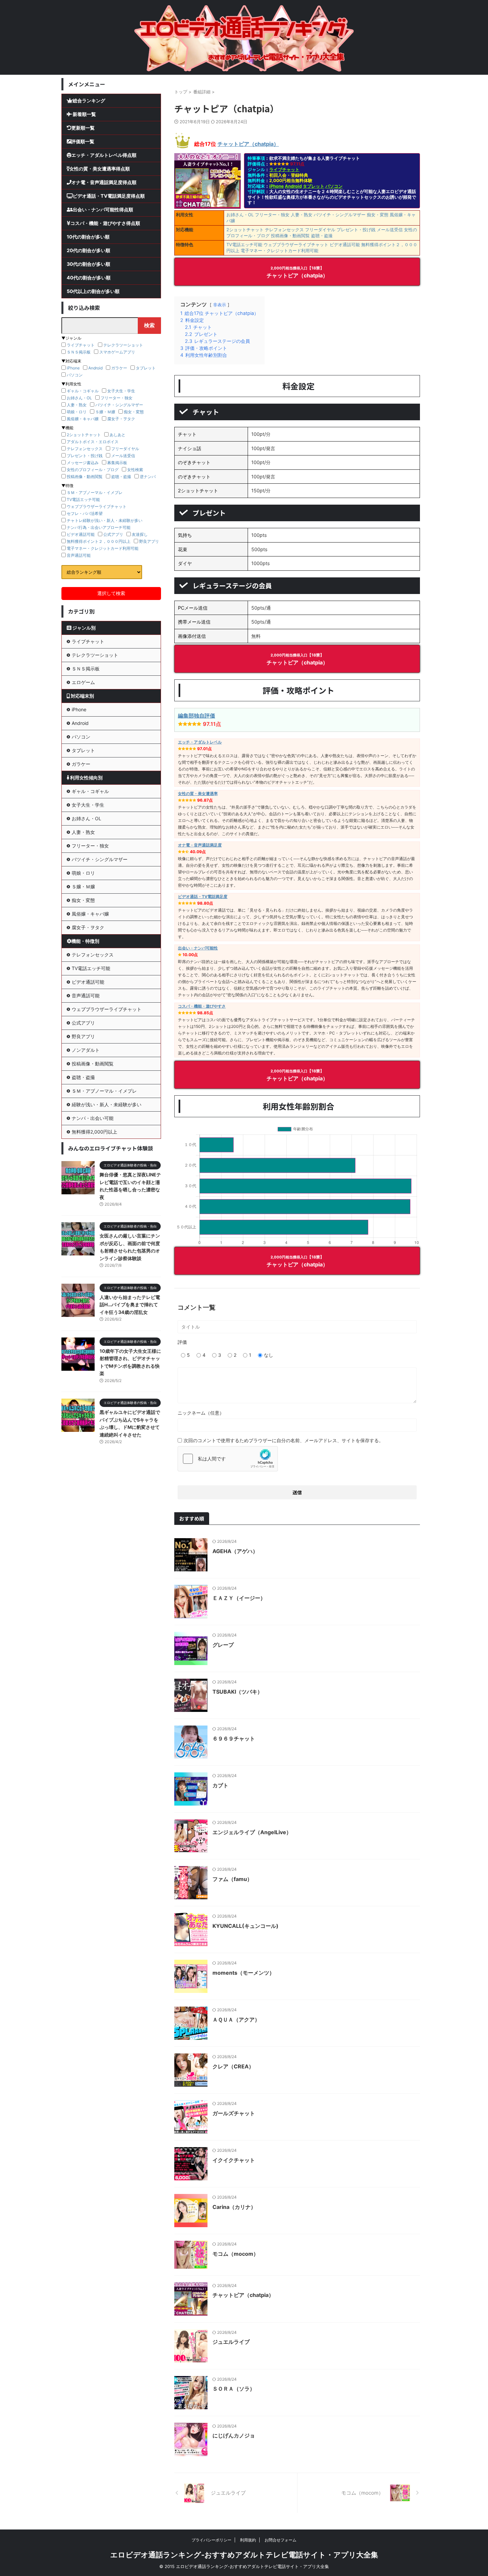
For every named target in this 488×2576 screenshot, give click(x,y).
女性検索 (135, 470)
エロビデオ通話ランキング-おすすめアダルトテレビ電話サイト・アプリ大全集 (244, 2555)
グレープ (223, 1645)
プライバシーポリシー (211, 2540)
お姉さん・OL (240, 215)
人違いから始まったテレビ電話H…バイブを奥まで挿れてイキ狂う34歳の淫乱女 (130, 1305)
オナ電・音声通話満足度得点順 (104, 182)
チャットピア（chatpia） (248, 144)
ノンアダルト (86, 1050)
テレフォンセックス (284, 230)
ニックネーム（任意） (201, 1413)
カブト (220, 1785)
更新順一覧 (83, 128)
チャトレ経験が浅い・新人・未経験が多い (105, 520)
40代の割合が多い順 (89, 278)
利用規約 (248, 2540)
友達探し (140, 534)
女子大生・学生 (121, 391)
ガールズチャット (234, 2113)
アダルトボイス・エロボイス (93, 442)
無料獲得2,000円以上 (94, 1132)
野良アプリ (149, 541)
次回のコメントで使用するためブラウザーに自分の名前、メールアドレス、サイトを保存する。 (284, 1440)
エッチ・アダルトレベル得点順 (104, 155)
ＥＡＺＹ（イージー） (239, 1598)
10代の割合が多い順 (88, 237)
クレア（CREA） (233, 2066)
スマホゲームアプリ (117, 352)
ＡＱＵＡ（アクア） (236, 2020)
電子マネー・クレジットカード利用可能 (280, 250)
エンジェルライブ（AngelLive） (252, 1832)
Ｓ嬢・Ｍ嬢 (105, 412)
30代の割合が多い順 (88, 264)
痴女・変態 (378, 215)
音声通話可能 (79, 555)
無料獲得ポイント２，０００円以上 (99, 541)
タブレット (314, 186)
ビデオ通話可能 (345, 245)
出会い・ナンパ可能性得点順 (103, 209)
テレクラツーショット (123, 345)
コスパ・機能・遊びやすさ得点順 (105, 223)
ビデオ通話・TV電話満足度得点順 (109, 196)
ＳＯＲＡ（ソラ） (234, 2389)
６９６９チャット (234, 1738)
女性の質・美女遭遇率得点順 (100, 169)
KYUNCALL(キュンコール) (245, 1926)
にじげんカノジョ (234, 2435)
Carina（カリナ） (234, 2207)
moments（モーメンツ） (244, 1973)
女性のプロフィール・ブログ (93, 470)
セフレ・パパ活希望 (85, 513)
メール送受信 (390, 230)
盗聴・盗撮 (322, 236)
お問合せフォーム (281, 2540)
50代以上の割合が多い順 (93, 291)
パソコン (334, 186)
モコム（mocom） (236, 2254)
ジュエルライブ (231, 2342)
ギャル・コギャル (83, 391)
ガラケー (119, 368)
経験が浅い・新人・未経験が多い (107, 1104)
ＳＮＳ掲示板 (79, 352)
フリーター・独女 (272, 215)
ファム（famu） (232, 1879)
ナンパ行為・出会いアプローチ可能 (99, 527)
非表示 (220, 305)
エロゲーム (83, 682)
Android (293, 186)
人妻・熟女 (302, 215)
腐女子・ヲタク (121, 419)
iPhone (277, 186)
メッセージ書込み (83, 463)
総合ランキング (89, 100)
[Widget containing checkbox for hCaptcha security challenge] (228, 1459)
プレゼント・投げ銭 (356, 230)
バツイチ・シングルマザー (340, 215)
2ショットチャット (245, 230)
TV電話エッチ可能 (244, 245)
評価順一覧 (83, 141)
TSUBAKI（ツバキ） (238, 1692)
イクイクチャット (234, 2160)
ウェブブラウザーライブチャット (296, 245)
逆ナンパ (148, 477)
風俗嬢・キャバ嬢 (83, 419)
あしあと (118, 435)
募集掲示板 (117, 463)
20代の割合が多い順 (88, 250)
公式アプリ (113, 534)
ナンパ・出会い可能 (93, 1118)
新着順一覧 (84, 114)
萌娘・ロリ (77, 412)
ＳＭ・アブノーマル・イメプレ (95, 493)
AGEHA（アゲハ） (235, 1551)
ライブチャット (284, 169)
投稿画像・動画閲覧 (290, 236)
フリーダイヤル (320, 230)
